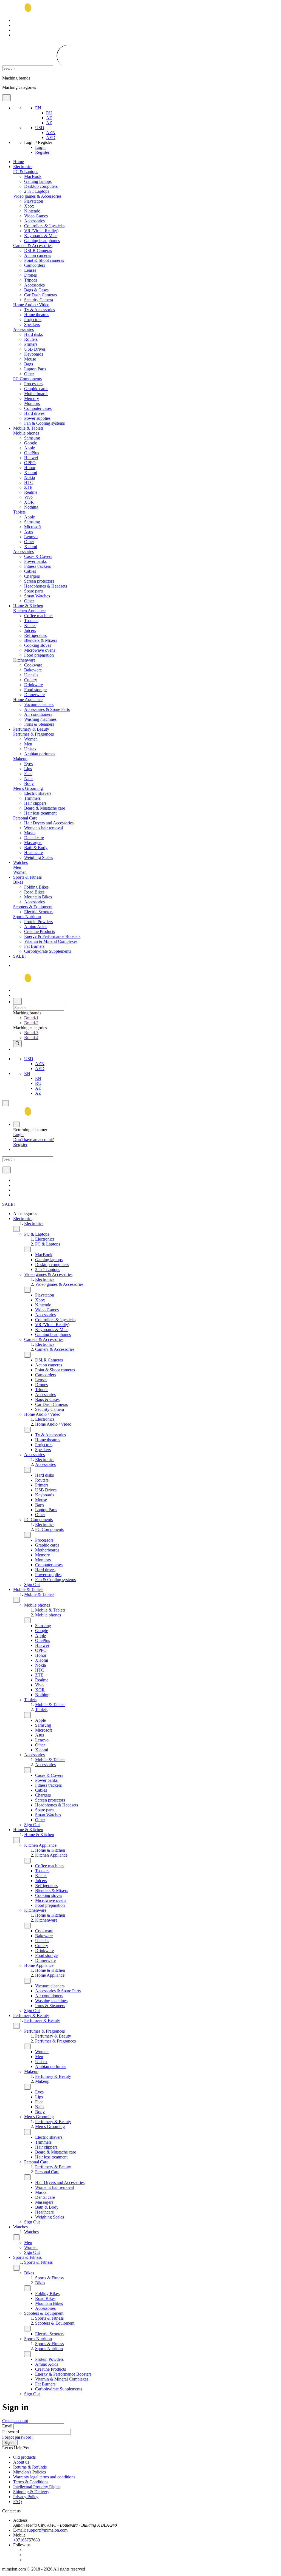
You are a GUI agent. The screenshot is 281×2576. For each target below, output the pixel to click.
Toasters (31, 621)
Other (29, 374)
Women (31, 739)
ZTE (28, 487)
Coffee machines (39, 616)
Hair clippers (35, 803)
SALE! (19, 956)
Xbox (29, 206)
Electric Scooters (39, 912)
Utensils (31, 675)
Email (7, 2426)
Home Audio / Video (31, 305)
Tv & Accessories (40, 310)
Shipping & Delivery (31, 2492)
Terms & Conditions (31, 2482)
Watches (20, 862)
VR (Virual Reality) (41, 231)
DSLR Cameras (38, 250)
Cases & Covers (38, 556)
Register (42, 152)
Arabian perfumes (40, 754)
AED (51, 137)
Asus (29, 532)
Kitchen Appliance (29, 611)
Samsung (32, 438)
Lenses (30, 270)
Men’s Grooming (28, 788)
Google (31, 443)
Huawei (31, 458)
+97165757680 (26, 2540)
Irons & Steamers (39, 724)
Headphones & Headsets (46, 586)
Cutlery (31, 680)
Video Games (36, 216)
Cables (30, 571)
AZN (51, 133)
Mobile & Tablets (28, 428)
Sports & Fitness (27, 877)
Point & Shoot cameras (44, 260)
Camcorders (35, 265)
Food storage (35, 690)
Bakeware (33, 670)
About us (21, 2462)
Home (19, 162)
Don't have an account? (33, 1140)
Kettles (30, 625)
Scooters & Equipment (33, 907)
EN (38, 108)
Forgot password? (18, 2437)
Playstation (34, 201)
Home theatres (37, 315)
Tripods (31, 280)
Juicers (30, 630)
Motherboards (36, 394)
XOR (29, 502)
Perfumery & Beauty (31, 729)
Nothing (31, 507)
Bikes (18, 882)
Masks (30, 833)
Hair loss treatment (40, 813)
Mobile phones (26, 433)
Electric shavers (38, 793)
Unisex (30, 749)
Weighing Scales (39, 857)
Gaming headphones (42, 241)
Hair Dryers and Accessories (49, 823)
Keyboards (34, 354)
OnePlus (32, 453)
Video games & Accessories (37, 196)
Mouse (30, 359)
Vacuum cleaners (39, 704)
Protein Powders (38, 922)
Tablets (19, 512)
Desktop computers (41, 186)
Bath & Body (36, 848)
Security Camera (39, 300)
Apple (29, 448)
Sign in (10, 2443)
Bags (29, 364)
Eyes (28, 764)
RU (49, 113)
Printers (31, 344)
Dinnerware (34, 695)
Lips (28, 769)
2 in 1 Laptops (37, 191)
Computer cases (38, 408)
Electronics (23, 167)
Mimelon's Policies (29, 2472)
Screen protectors (39, 581)
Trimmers (32, 798)
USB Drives (35, 349)
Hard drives (34, 413)
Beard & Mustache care (45, 808)
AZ (49, 123)
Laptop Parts (35, 369)
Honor (30, 468)
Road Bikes (34, 892)
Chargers (32, 576)
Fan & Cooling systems (44, 423)
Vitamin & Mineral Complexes (51, 941)
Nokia (29, 477)
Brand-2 (31, 1023)
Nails (29, 778)
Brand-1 (31, 1018)
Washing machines (40, 719)
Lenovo (31, 537)
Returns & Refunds (30, 2467)
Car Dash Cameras (40, 295)
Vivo (28, 497)
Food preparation (39, 655)
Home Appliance (28, 700)
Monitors (32, 403)
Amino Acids (36, 927)
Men (28, 744)
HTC (29, 482)
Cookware (33, 665)
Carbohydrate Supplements (48, 951)
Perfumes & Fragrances (33, 734)
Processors (33, 384)
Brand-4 (31, 1038)
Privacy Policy (26, 2497)
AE (49, 118)
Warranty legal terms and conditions (44, 2477)
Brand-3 (31, 1033)
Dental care (34, 838)
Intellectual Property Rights (37, 2487)
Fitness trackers (37, 566)
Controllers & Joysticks (44, 226)
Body (29, 783)
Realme (31, 492)
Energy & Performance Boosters (52, 936)
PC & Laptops (26, 171)
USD (40, 128)
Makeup (20, 759)
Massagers (33, 843)
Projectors (33, 320)
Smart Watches (37, 596)
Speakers (32, 324)
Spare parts (34, 591)
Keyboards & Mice (41, 236)
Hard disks (33, 334)
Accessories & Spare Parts (47, 709)
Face (28, 774)
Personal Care (25, 818)
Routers (31, 339)
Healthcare (33, 852)
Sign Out (32, 1585)
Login (40, 147)
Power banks (35, 561)
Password (11, 2432)
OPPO (30, 463)
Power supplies (37, 418)
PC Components (27, 379)
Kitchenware (24, 660)
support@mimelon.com (47, 2530)
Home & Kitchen (28, 606)
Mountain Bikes (38, 897)
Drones (30, 275)
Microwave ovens (40, 650)
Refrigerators (35, 635)
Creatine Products (40, 931)
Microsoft (33, 527)
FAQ (18, 2502)
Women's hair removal (43, 828)
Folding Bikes (36, 887)
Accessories (34, 221)
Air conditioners (38, 714)
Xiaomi (31, 473)
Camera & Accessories (33, 246)
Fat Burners (34, 946)
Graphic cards (36, 389)
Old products (24, 2457)
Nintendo (32, 211)
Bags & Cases (36, 290)
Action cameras (38, 255)
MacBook (33, 176)
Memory (32, 398)
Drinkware (33, 685)
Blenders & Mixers (41, 640)
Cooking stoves (38, 645)
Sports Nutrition (27, 917)
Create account (15, 2421)
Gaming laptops (38, 181)
